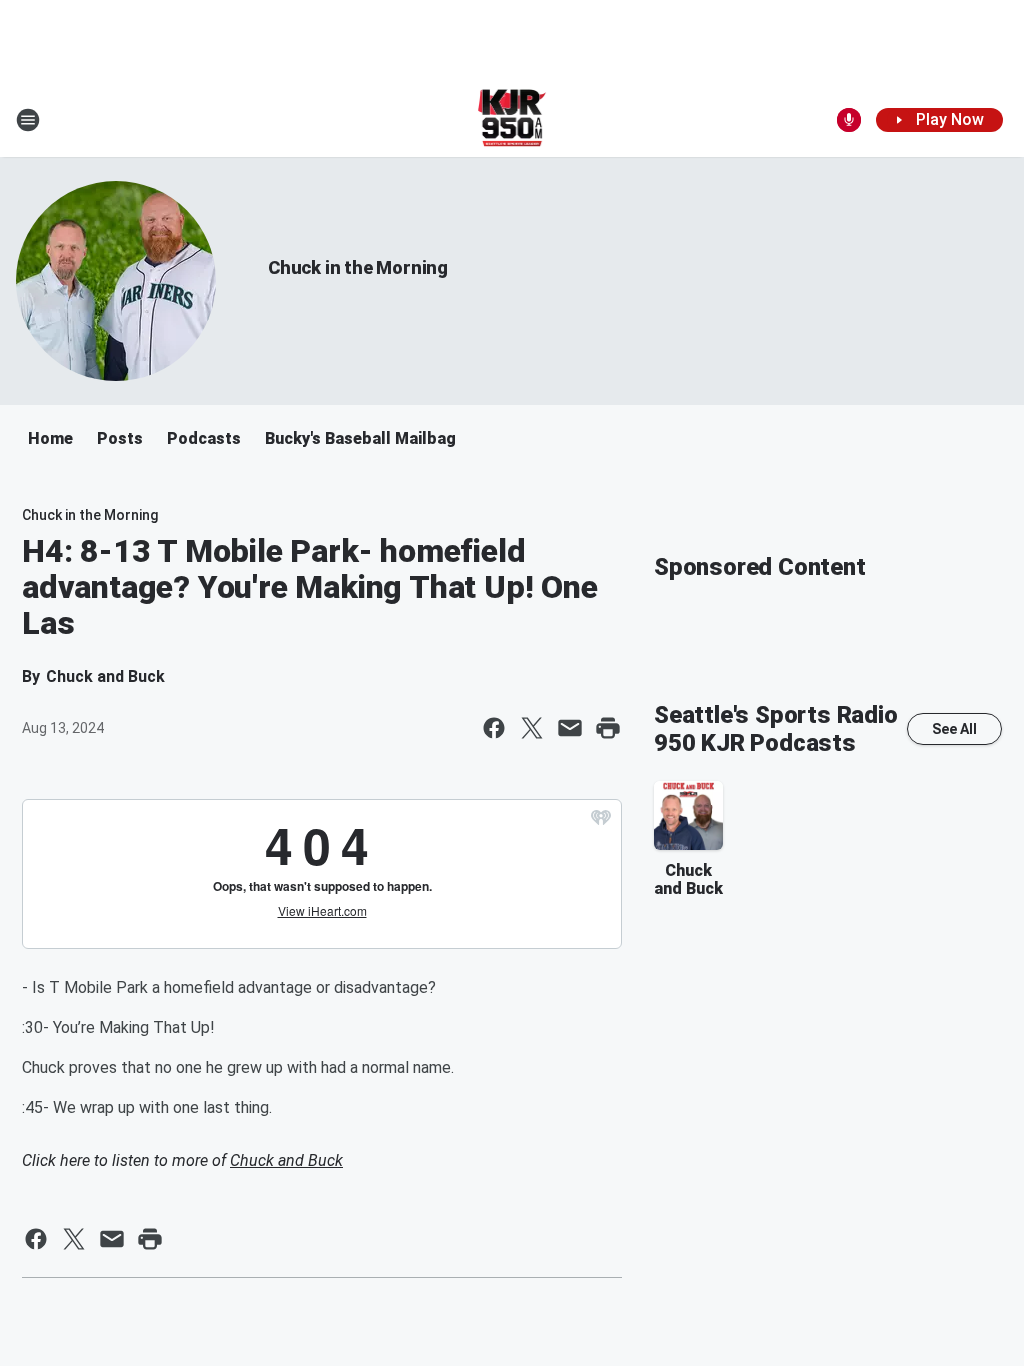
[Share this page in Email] (570, 728)
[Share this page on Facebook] (494, 728)
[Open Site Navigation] (28, 120)
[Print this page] (608, 728)
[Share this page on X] (532, 728)
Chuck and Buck (286, 1160)
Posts (120, 438)
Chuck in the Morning (358, 267)
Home (50, 438)
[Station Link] (512, 120)
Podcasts (204, 438)
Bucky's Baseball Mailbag (360, 438)
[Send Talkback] (849, 120)
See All (954, 729)
